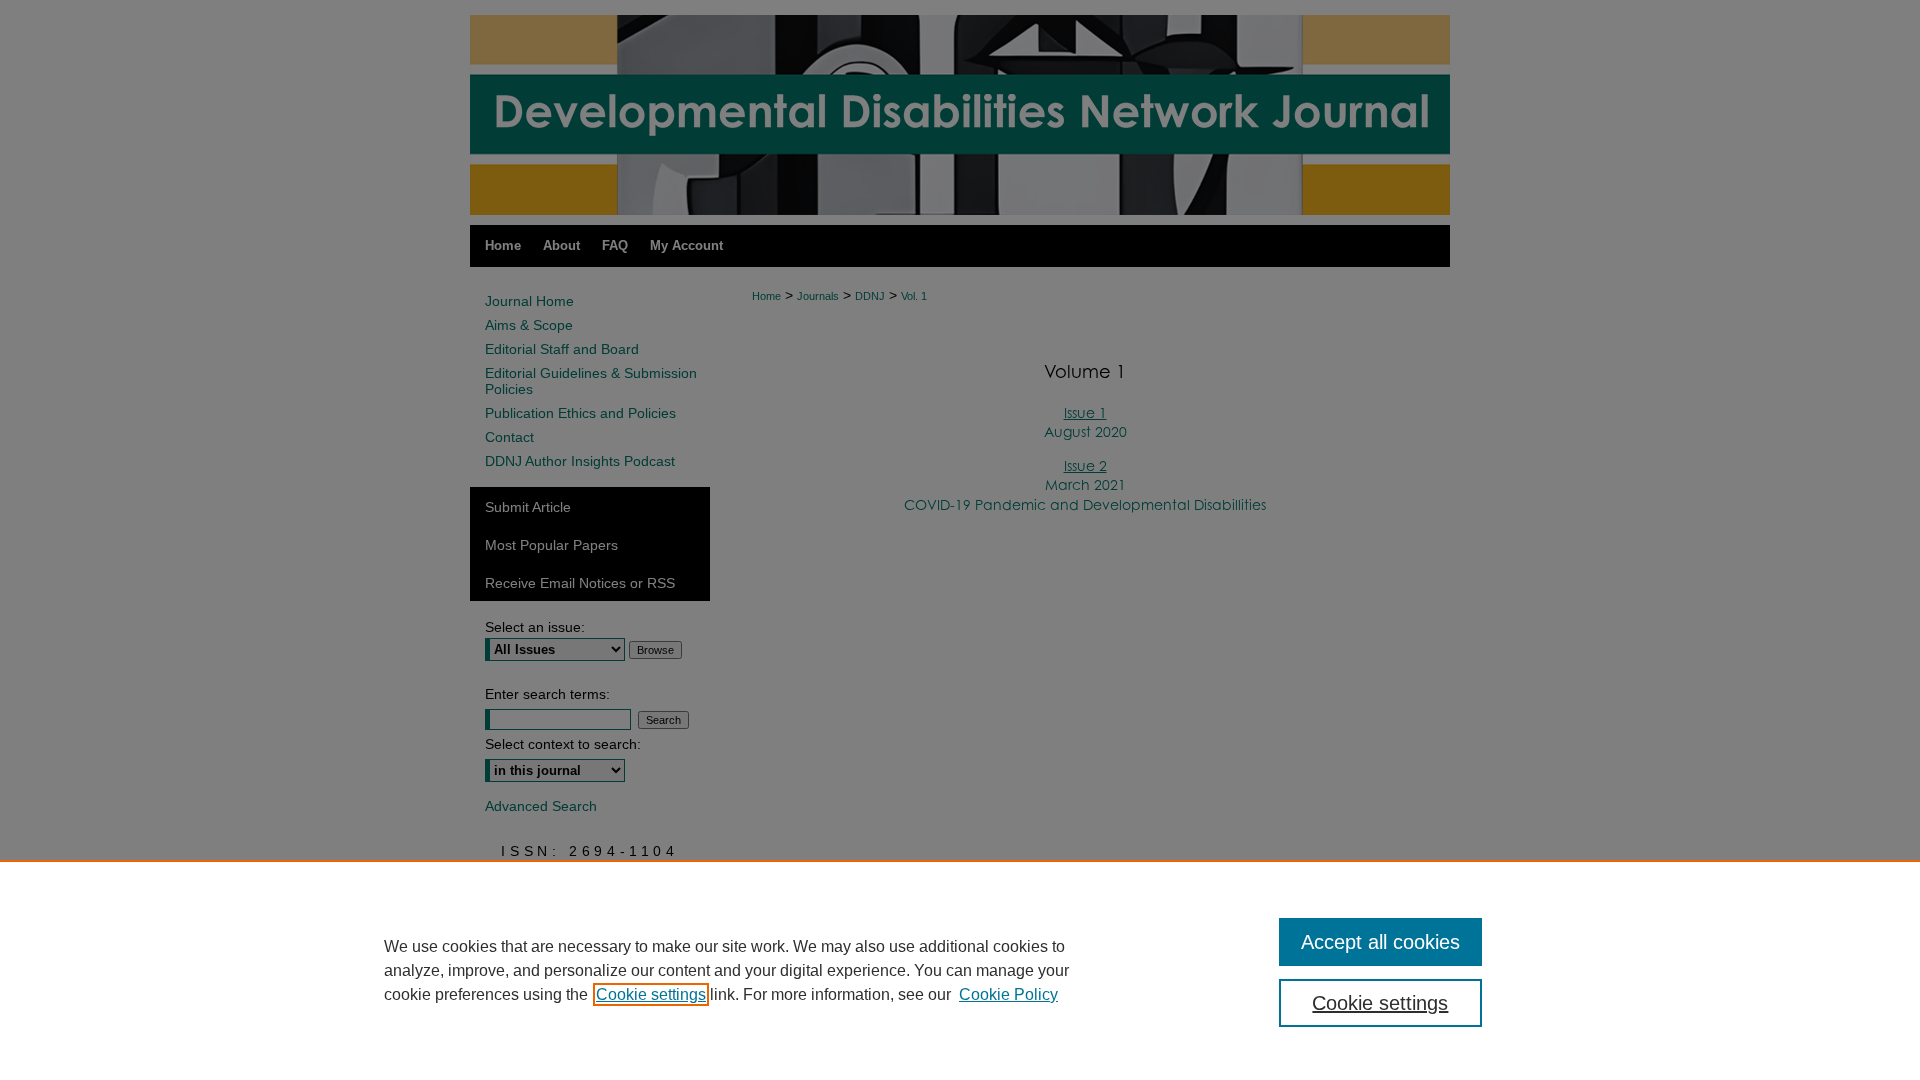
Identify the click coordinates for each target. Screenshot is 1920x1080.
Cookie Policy (1008, 994)
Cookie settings (651, 994)
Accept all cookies (1380, 942)
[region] (960, 970)
